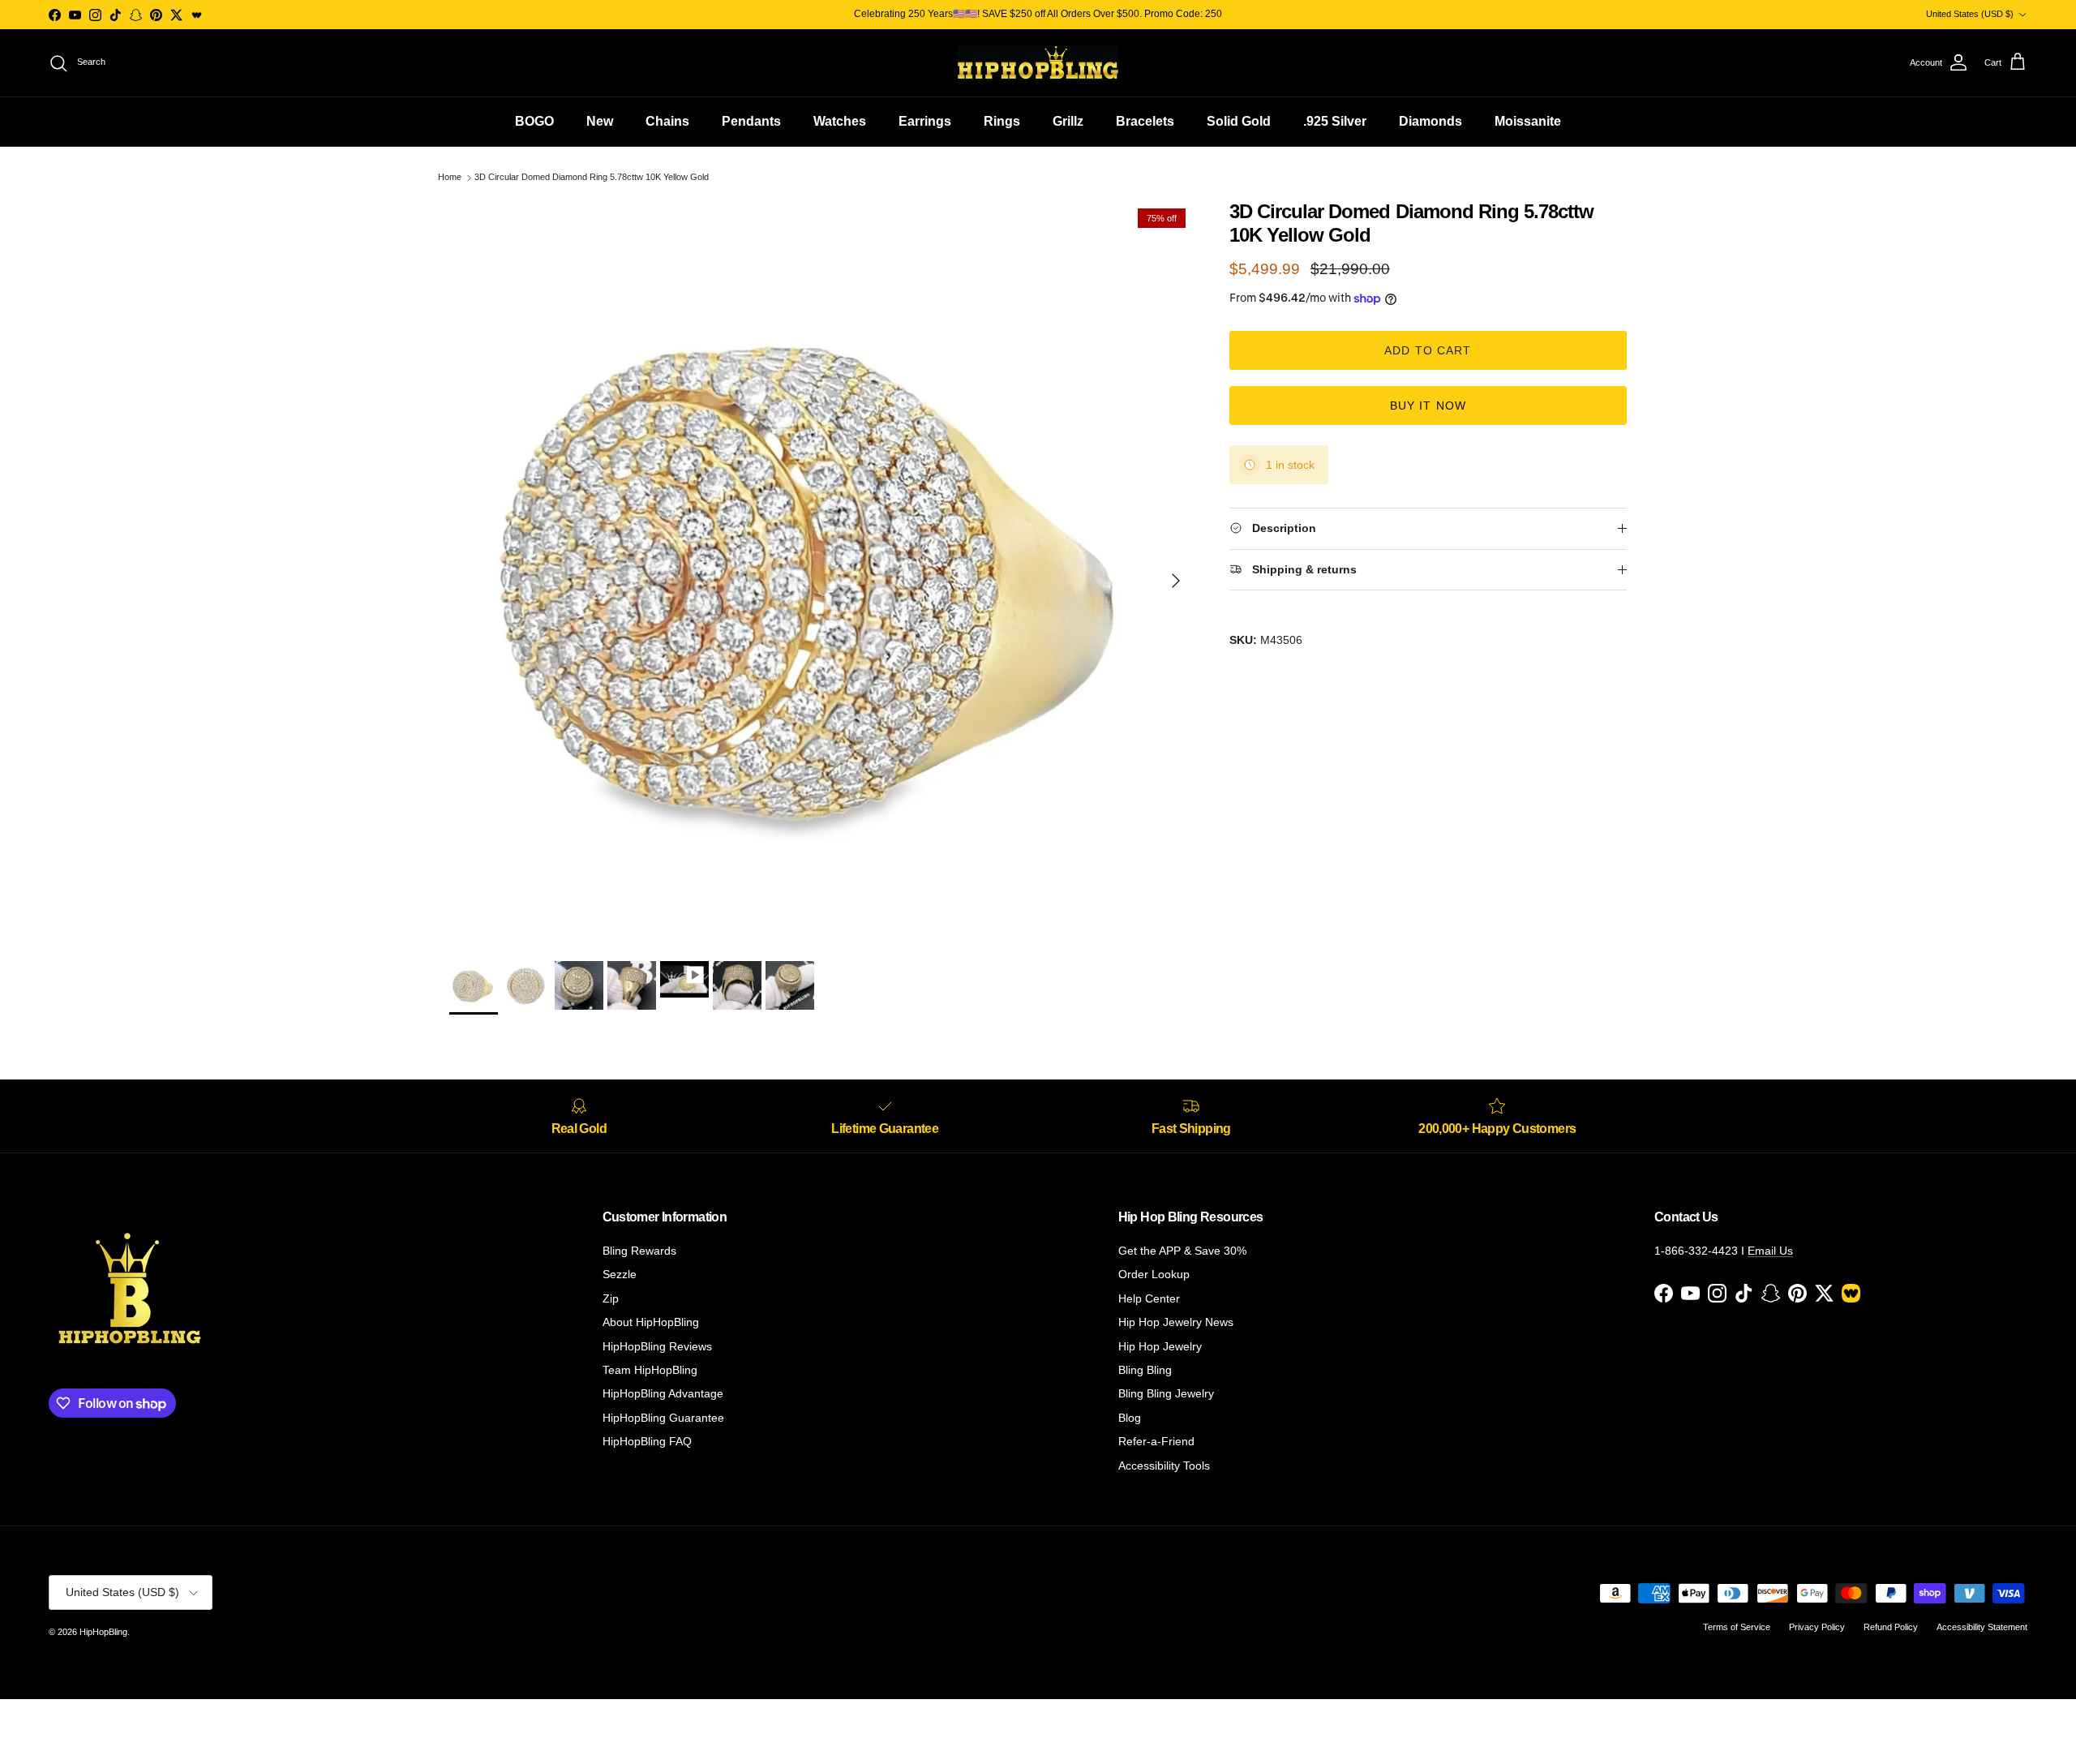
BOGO (534, 121)
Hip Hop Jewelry (1160, 1346)
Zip (611, 1298)
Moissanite (1528, 121)
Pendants (751, 121)
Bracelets (1145, 121)
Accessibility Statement (1982, 1627)
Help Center (1149, 1298)
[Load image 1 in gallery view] (821, 573)
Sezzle (620, 1274)
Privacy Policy (1817, 1627)
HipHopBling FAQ (647, 1441)
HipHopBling (103, 1632)
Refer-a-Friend (1156, 1441)
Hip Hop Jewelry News (1176, 1322)
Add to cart (1428, 350)
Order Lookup (1154, 1274)
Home (450, 178)
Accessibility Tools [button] (1164, 1466)
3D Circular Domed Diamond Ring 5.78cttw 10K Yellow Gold (592, 178)
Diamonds (1430, 121)
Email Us (1770, 1251)
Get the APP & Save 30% (1182, 1251)
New (600, 121)
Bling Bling (1145, 1370)
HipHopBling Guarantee (663, 1418)
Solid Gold (1239, 121)
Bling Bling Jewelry (1166, 1393)
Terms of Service (1737, 1627)
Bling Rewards (639, 1251)
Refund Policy (1891, 1627)
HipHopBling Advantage (663, 1393)
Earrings (925, 121)
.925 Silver (1335, 121)
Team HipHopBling (650, 1370)
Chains (667, 121)
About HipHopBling (651, 1322)
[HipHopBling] (1038, 63)
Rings (1002, 121)
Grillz (1068, 121)
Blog (1130, 1418)
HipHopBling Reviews (657, 1346)
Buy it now (1428, 406)
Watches (840, 121)
